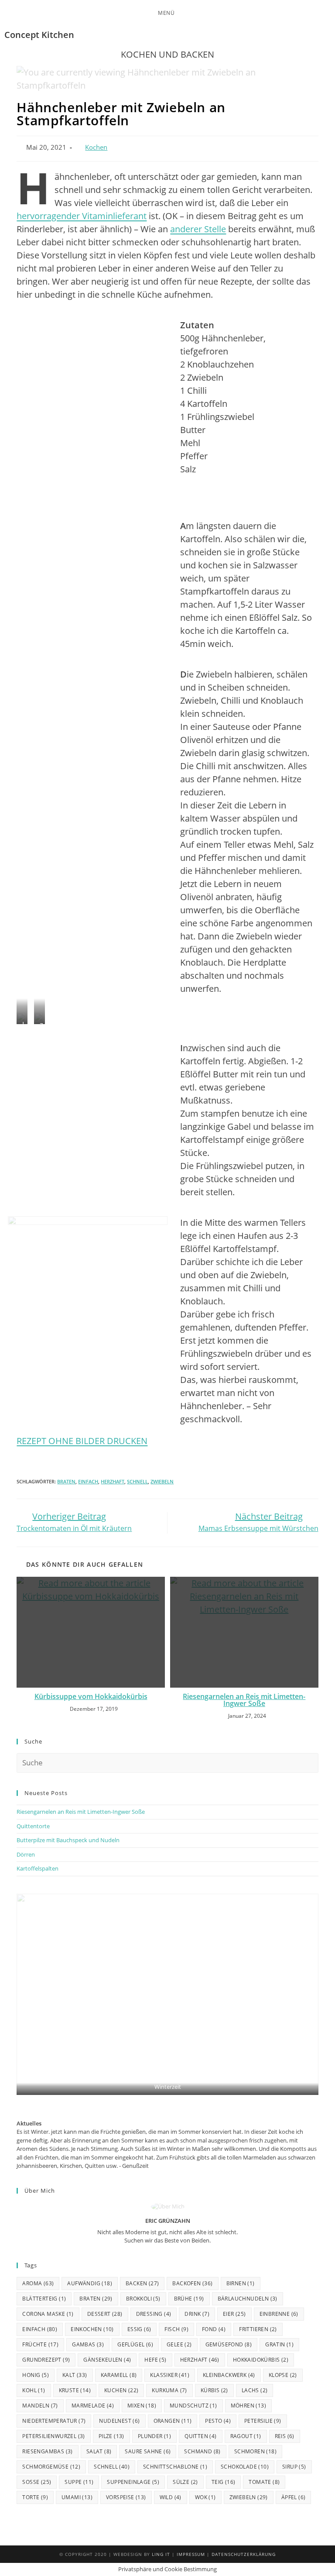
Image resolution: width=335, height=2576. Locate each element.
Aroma (38, 2283)
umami (77, 2497)
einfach (88, 1481)
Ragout (246, 2436)
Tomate (264, 2482)
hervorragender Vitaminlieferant (82, 216)
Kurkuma (169, 2390)
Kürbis (214, 2390)
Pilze (111, 2436)
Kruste (75, 2390)
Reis (285, 2436)
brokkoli (143, 2299)
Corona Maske (48, 2314)
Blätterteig (44, 2299)
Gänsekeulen (107, 2360)
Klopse (283, 2375)
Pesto (218, 2421)
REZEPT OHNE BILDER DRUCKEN (82, 1441)
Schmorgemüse (51, 2467)
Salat (99, 2451)
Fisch (176, 2329)
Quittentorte (33, 1826)
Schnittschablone (175, 2467)
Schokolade (245, 2467)
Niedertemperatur (54, 2421)
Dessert (105, 2314)
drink (197, 2314)
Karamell (119, 2375)
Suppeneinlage (133, 2482)
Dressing (154, 2314)
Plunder (154, 2436)
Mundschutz (193, 2406)
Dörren (26, 1854)
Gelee (179, 2344)
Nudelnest (119, 2421)
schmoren (255, 2451)
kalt (75, 2375)
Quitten (200, 2436)
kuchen (121, 2390)
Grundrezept (46, 2360)
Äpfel (294, 2497)
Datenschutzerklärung (244, 2554)
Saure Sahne (148, 2451)
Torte (35, 2497)
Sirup (294, 2467)
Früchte (40, 2344)
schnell (137, 1481)
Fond (214, 2329)
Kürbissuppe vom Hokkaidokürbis (91, 1696)
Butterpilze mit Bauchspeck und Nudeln (68, 1840)
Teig (224, 2482)
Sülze (185, 2482)
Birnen (241, 2283)
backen (142, 2283)
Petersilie (263, 2421)
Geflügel (135, 2344)
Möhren (248, 2406)
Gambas (88, 2344)
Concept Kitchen (39, 35)
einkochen (92, 2329)
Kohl (34, 2390)
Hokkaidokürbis (261, 2360)
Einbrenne (279, 2314)
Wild (171, 2497)
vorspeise (126, 2497)
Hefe (155, 2360)
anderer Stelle (198, 229)
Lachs (255, 2390)
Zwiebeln (162, 1481)
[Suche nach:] (180, 13)
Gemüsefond (229, 2344)
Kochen (96, 147)
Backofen (192, 2283)
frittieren (258, 2329)
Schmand (202, 2451)
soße (37, 2482)
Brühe (189, 2299)
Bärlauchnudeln (248, 2299)
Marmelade (93, 2406)
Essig (139, 2329)
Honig (36, 2375)
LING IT (161, 2554)
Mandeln (40, 2406)
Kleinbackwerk (229, 2375)
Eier (234, 2314)
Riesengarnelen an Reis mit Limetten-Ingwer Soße (244, 1700)
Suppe (79, 2482)
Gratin (279, 2344)
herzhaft (113, 1481)
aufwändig (90, 2283)
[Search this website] (167, 1762)
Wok (205, 2497)
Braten (66, 1481)
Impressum (191, 2554)
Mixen (142, 2406)
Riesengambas (47, 2451)
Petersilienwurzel (53, 2436)
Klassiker (170, 2375)
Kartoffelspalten (38, 1868)
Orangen (173, 2421)
